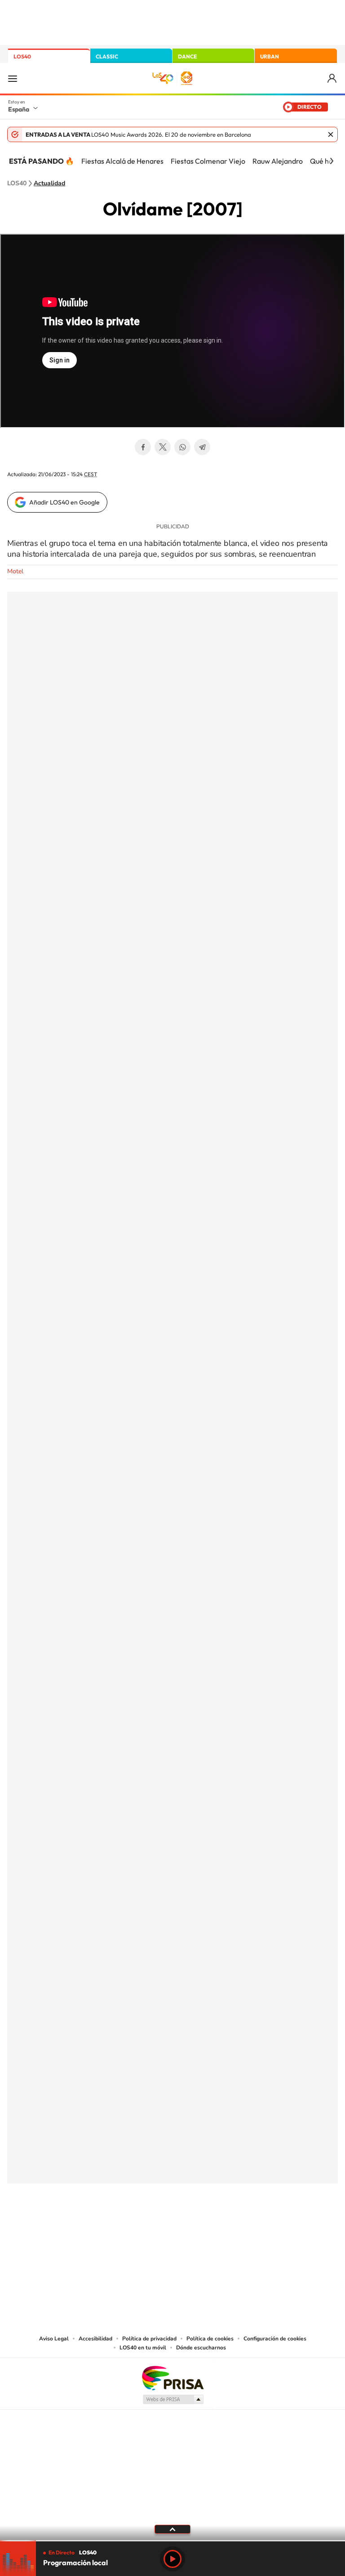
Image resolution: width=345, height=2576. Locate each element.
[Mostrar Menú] (13, 78)
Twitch (208, 2228)
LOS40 (22, 56)
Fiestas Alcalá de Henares (122, 161)
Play (172, 2559)
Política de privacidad (149, 2339)
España (19, 109)
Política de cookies (210, 2339)
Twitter (163, 447)
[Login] (333, 78)
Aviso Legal (54, 2339)
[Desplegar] (172, 2529)
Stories (226, 2228)
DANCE (187, 56)
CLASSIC (107, 56)
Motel (15, 571)
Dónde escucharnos (201, 2348)
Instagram (119, 2228)
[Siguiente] (332, 161)
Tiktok (137, 2228)
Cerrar (331, 134)
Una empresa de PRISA (172, 2377)
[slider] (172, 2541)
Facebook (143, 447)
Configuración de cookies (275, 2339)
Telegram (202, 447)
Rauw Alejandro (278, 161)
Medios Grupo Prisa (173, 2399)
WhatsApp (182, 447)
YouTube (155, 2228)
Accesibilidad (95, 2339)
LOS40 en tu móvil (143, 2348)
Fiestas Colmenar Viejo (208, 161)
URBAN (270, 56)
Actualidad (49, 183)
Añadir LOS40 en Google (64, 502)
